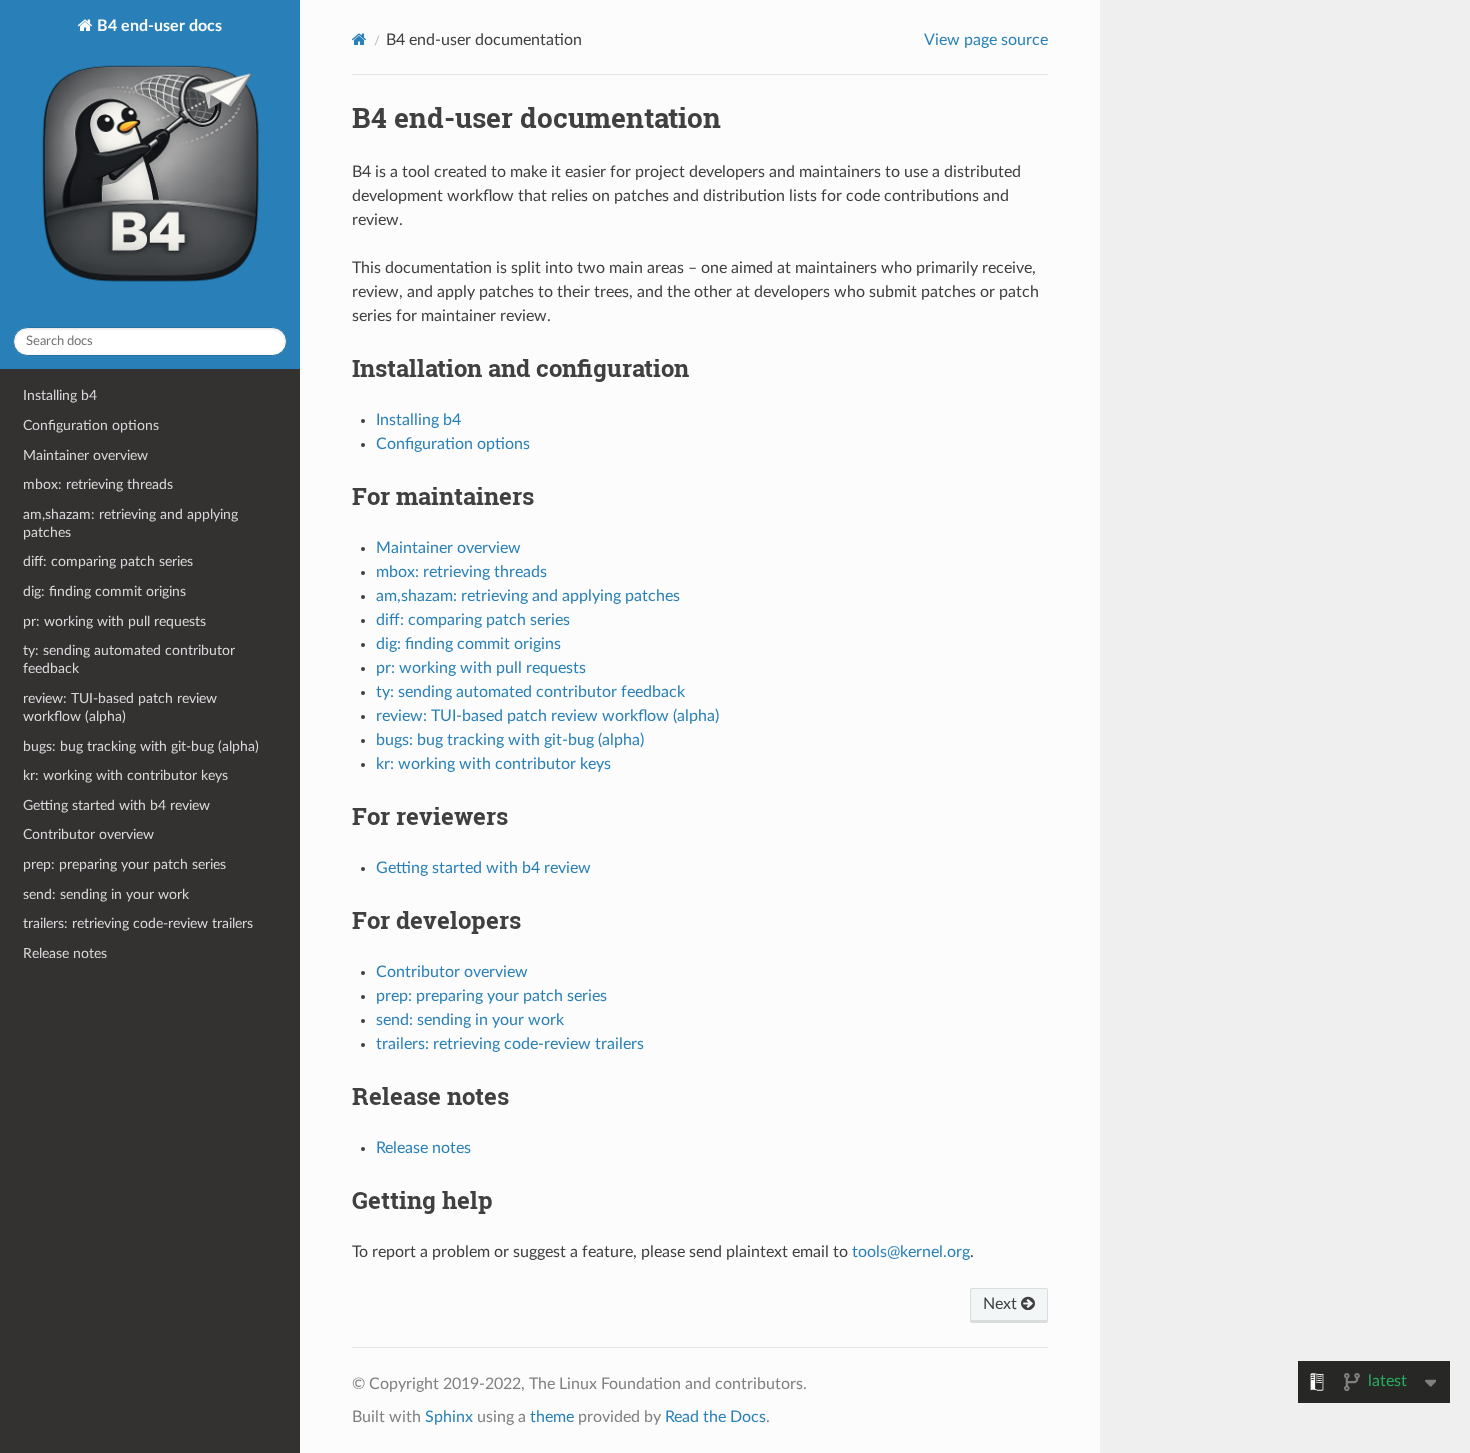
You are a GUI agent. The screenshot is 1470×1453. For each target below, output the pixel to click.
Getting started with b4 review (116, 805)
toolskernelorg (911, 1252)
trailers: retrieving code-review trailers (138, 923)
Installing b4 (60, 395)
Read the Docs (715, 1417)
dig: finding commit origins (104, 591)
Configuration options (91, 425)
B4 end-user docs (157, 26)
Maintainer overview (85, 455)
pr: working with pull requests (114, 621)
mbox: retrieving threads (98, 484)
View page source (986, 40)
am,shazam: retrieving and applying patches (130, 523)
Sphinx (449, 1417)
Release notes (65, 953)
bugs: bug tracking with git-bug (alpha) (141, 746)
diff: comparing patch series (108, 561)
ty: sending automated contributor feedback (129, 659)
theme (552, 1417)
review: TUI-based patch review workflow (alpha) (120, 707)
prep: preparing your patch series (124, 864)
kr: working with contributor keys (125, 775)
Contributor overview (88, 834)
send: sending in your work (106, 894)
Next (1002, 1304)
